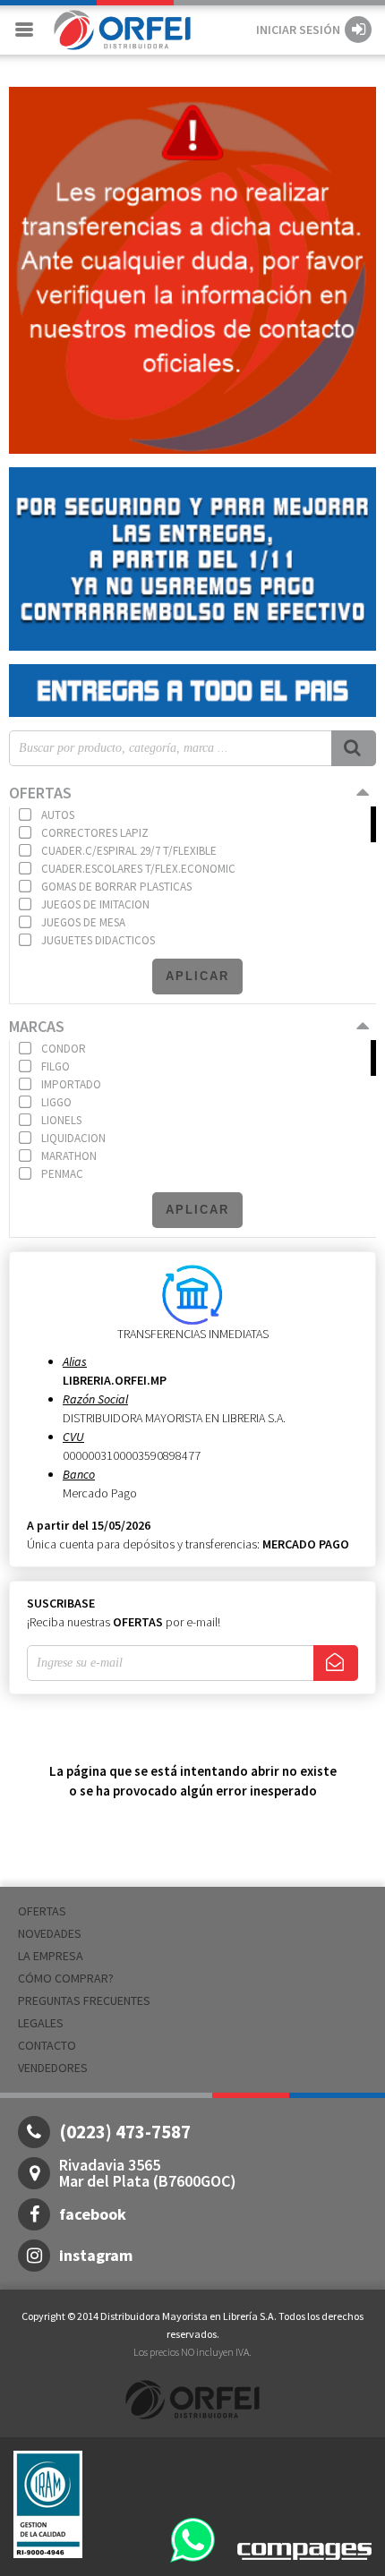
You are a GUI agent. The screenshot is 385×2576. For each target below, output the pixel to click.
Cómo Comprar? (66, 1978)
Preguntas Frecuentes (84, 2000)
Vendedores (53, 2068)
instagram (96, 2255)
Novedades (50, 1933)
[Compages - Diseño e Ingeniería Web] (304, 2550)
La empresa (51, 1956)
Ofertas (40, 793)
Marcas (37, 1026)
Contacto (47, 2045)
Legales (41, 2023)
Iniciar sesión (298, 30)
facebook (93, 2214)
